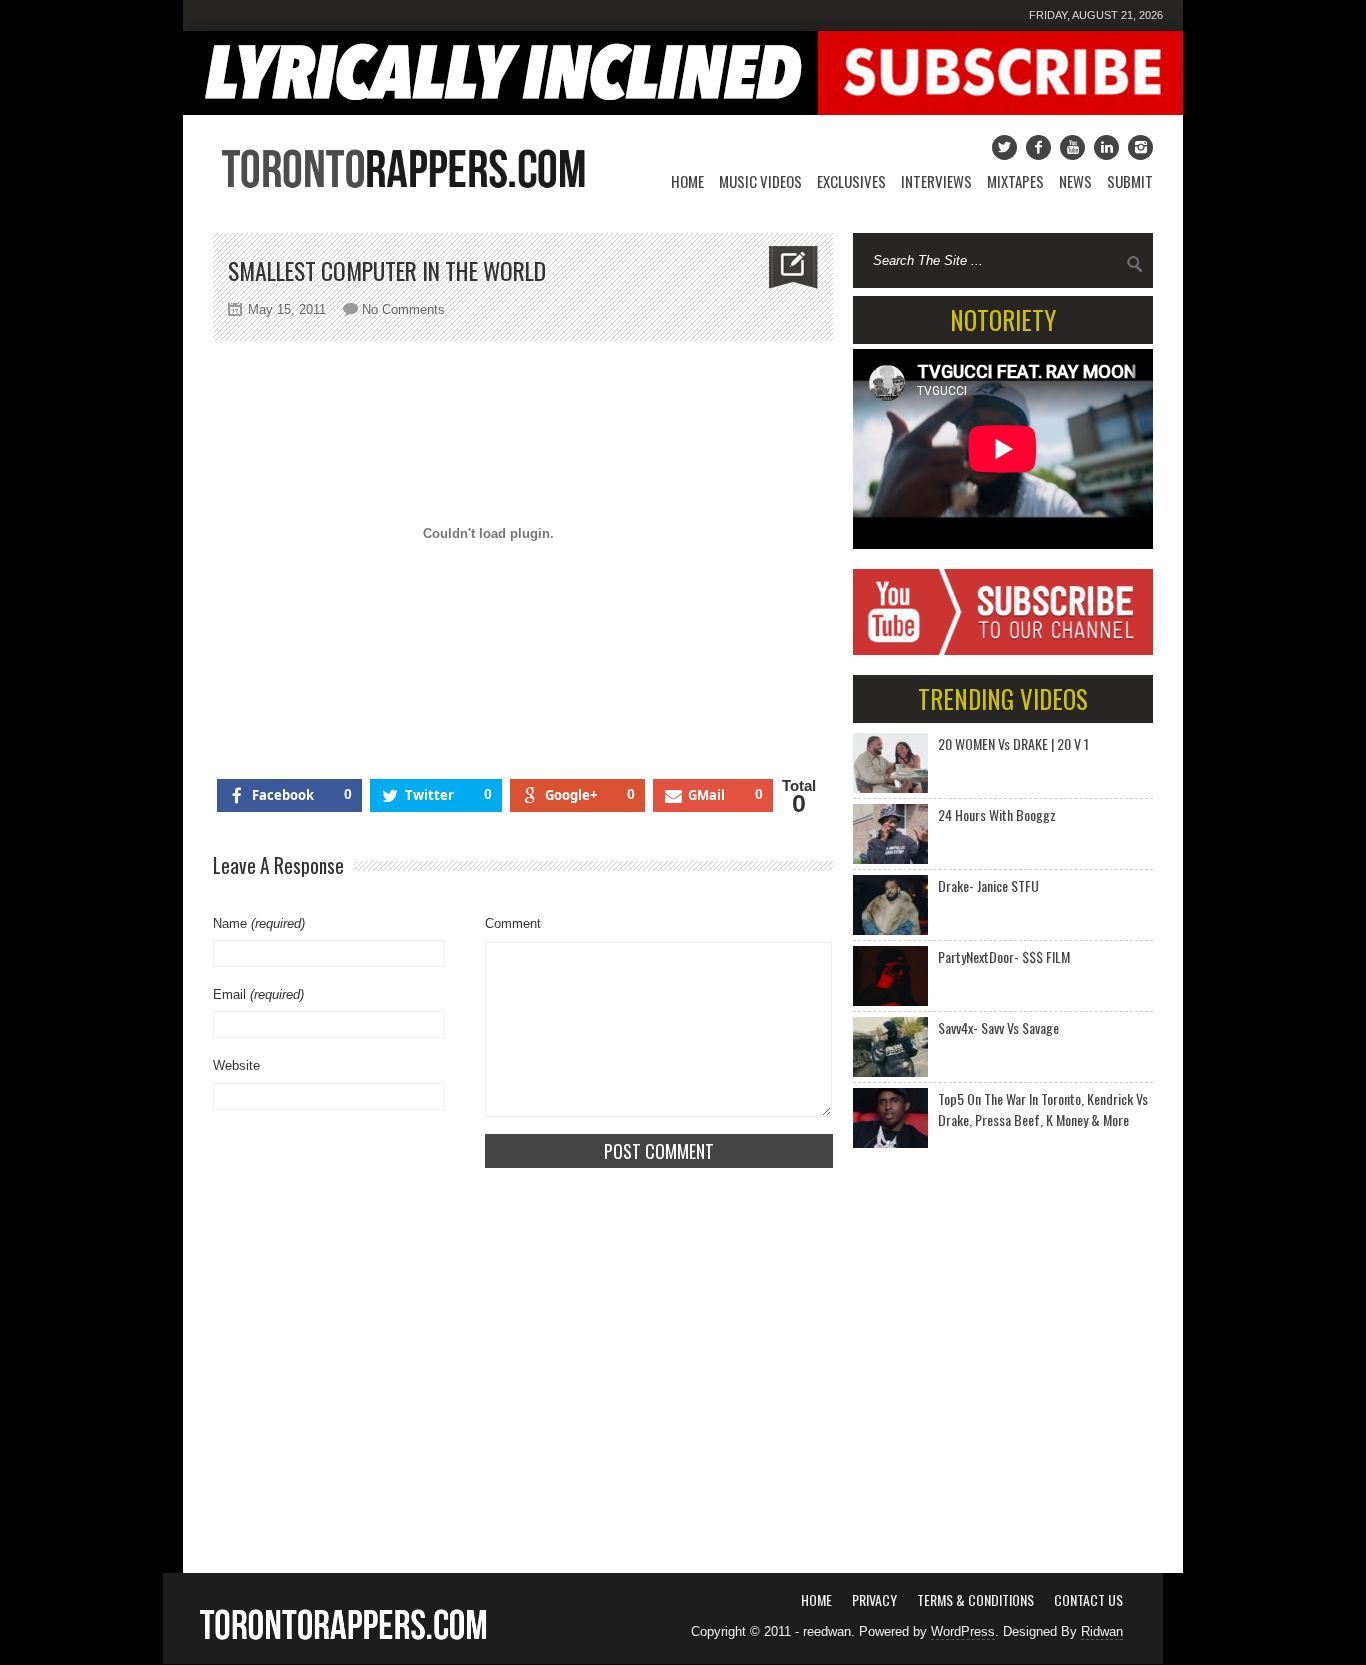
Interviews (936, 181)
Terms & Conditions (975, 1599)
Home (687, 181)
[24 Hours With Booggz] (890, 834)
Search (1135, 264)
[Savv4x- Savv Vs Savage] (890, 1047)
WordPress (963, 1631)
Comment (513, 923)
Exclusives (851, 181)
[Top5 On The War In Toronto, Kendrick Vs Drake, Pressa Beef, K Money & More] (890, 1118)
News (1075, 181)
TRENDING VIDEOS (1003, 698)
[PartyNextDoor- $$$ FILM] (890, 976)
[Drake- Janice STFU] (890, 905)
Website (236, 1065)
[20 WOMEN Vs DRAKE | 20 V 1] (890, 763)
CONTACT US (1088, 1599)
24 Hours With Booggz (997, 814)
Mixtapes (1015, 181)
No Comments (403, 309)
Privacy (874, 1599)
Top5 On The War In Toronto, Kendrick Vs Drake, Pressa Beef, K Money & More (1043, 1109)
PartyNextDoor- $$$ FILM (1004, 956)
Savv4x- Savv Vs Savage (998, 1027)
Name (259, 923)
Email (258, 994)
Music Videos (760, 181)
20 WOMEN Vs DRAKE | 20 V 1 (1013, 743)
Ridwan (1102, 1631)
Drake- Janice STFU (988, 885)
